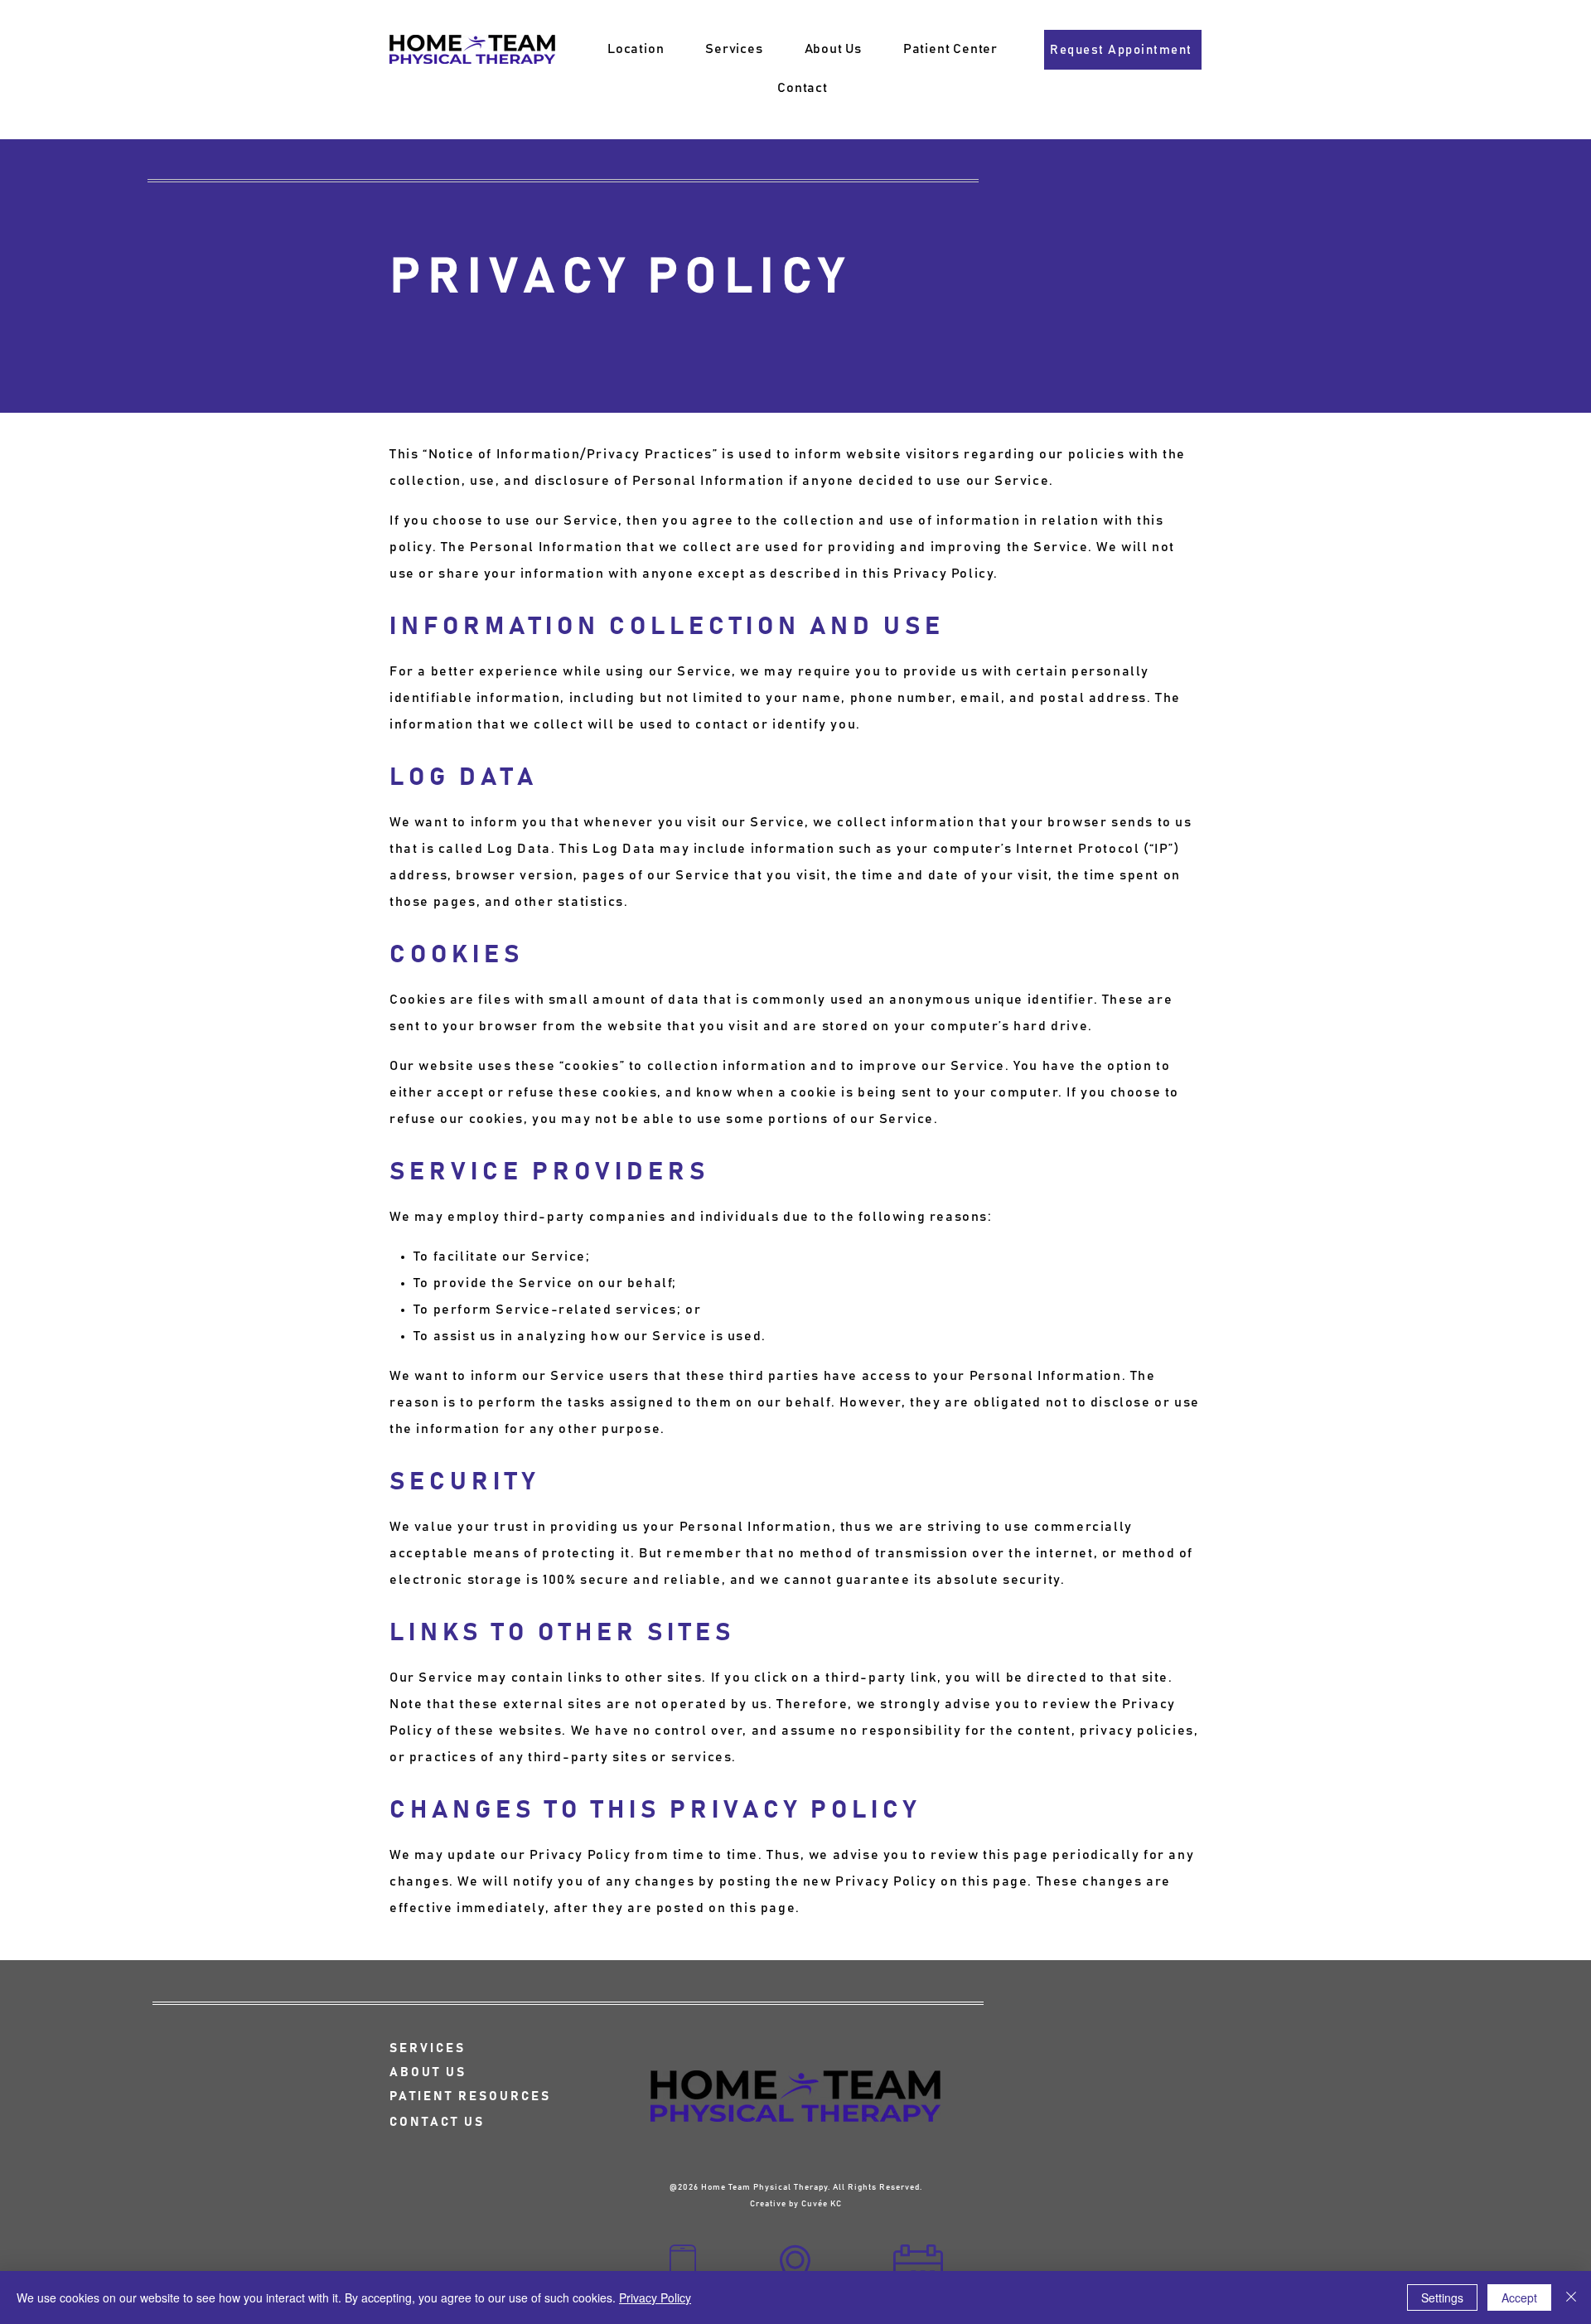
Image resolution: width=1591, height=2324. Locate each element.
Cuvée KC (822, 2204)
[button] (734, 49)
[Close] (1571, 2297)
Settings (1442, 2297)
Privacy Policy (655, 2297)
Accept (1519, 2297)
